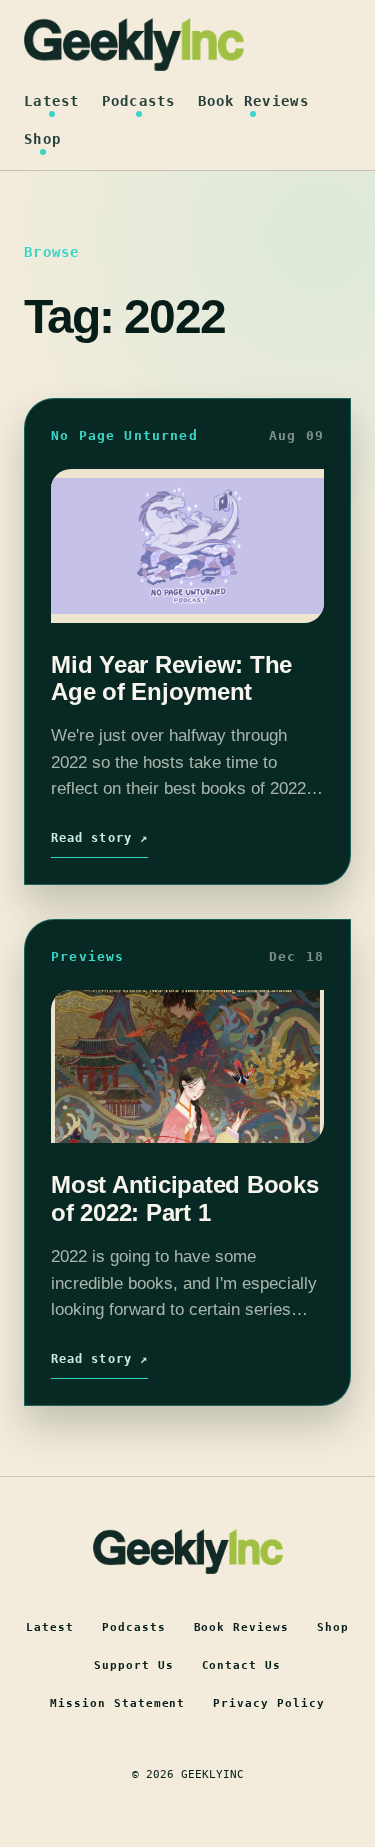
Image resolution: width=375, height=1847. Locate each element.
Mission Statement (118, 1703)
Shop (42, 139)
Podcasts (139, 101)
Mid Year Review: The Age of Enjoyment (171, 678)
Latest (52, 101)
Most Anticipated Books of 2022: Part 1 (185, 1198)
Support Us (134, 1665)
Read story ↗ (99, 838)
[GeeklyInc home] (134, 44)
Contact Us (242, 1665)
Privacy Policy (269, 1703)
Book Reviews (253, 101)
